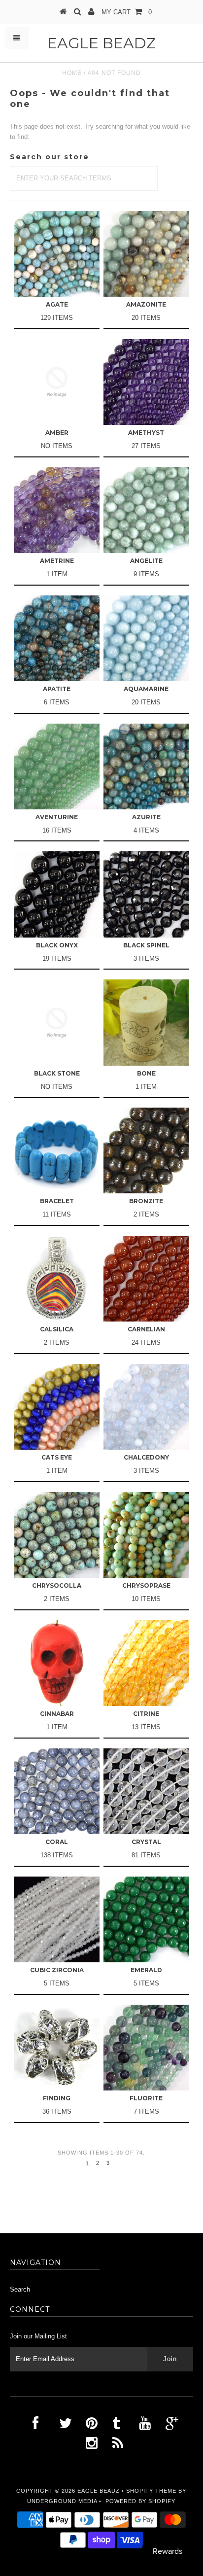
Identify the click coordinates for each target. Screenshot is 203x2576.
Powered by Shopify (140, 2501)
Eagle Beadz (101, 43)
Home (72, 73)
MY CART (127, 12)
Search (20, 2289)
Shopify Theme (151, 2491)
